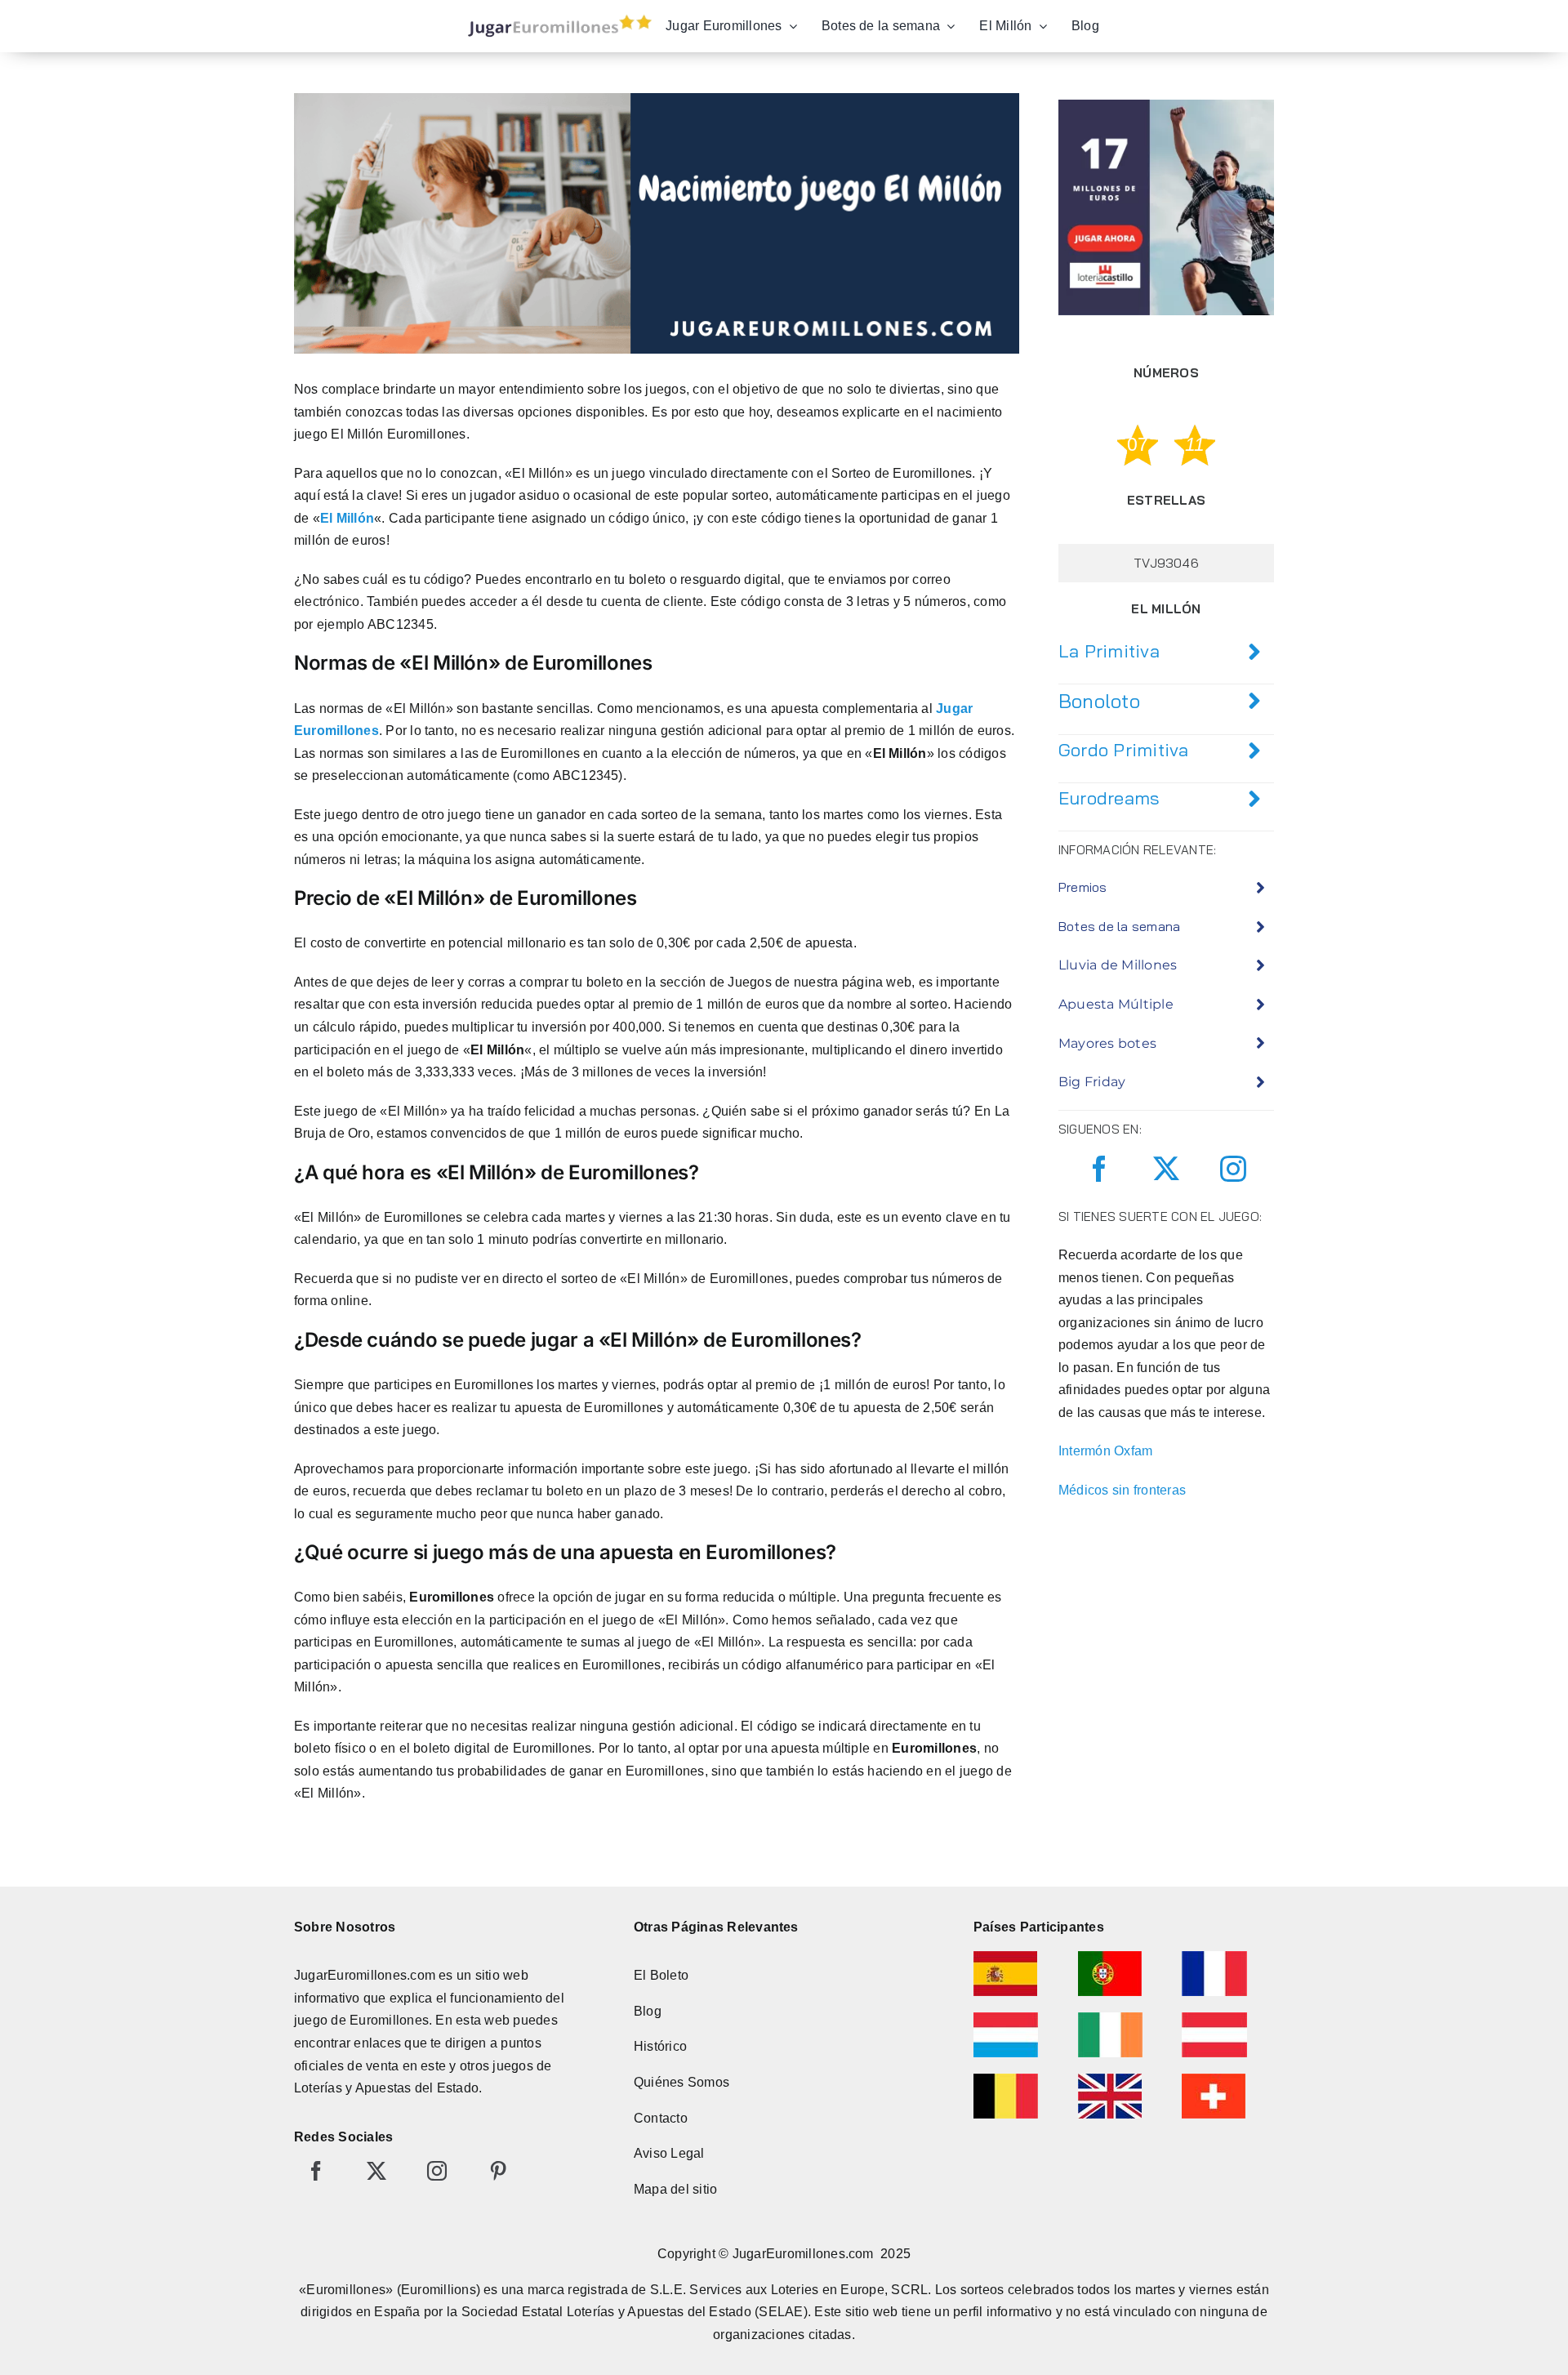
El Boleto (661, 1975)
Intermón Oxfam (1105, 1451)
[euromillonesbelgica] (1006, 2080)
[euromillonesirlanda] (1110, 2019)
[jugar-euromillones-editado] (555, 18)
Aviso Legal (669, 2153)
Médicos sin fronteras (1122, 1490)
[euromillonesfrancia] (1214, 1957)
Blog (648, 2011)
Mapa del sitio (675, 2189)
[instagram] (1233, 1169)
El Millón (347, 518)
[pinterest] (498, 2171)
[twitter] (1166, 1169)
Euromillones (389, 2020)
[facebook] (1099, 1169)
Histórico (660, 2046)
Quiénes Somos (682, 2082)
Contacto (661, 2118)
